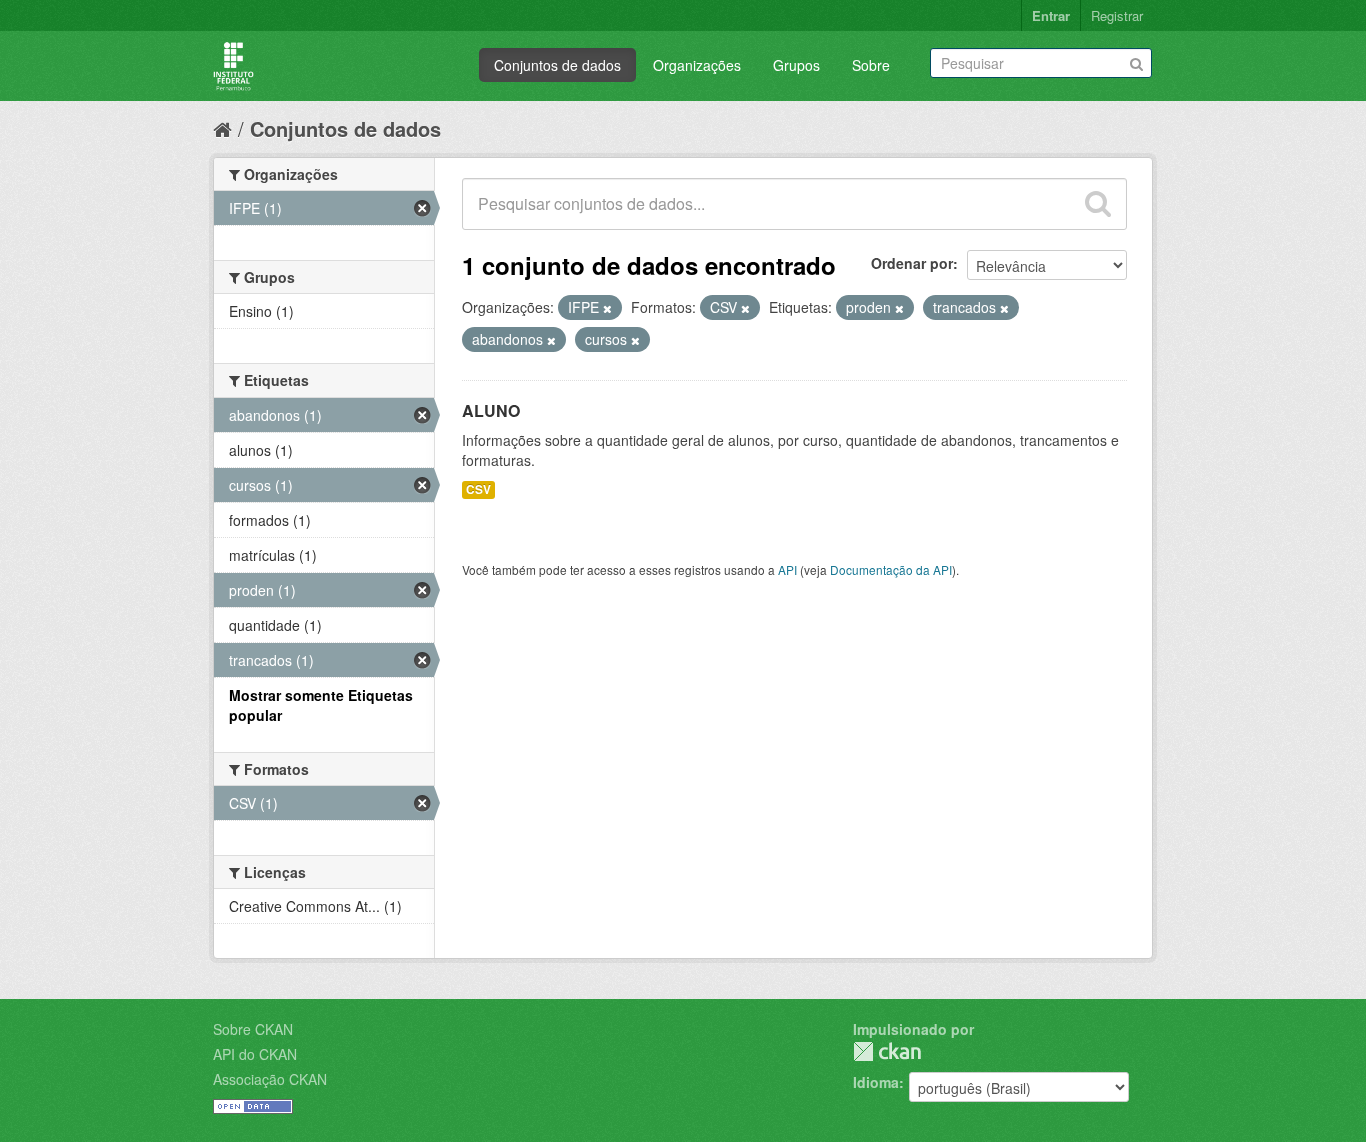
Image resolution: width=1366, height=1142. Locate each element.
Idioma (876, 1082)
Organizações (697, 65)
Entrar (1051, 15)
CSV (478, 489)
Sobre (871, 65)
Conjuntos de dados (557, 65)
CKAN (887, 1051)
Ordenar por (912, 263)
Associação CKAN (270, 1079)
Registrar (1117, 15)
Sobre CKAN (253, 1029)
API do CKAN (255, 1054)
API (787, 569)
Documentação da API (891, 569)
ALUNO (491, 410)
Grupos (796, 65)
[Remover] (607, 308)
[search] (1098, 204)
